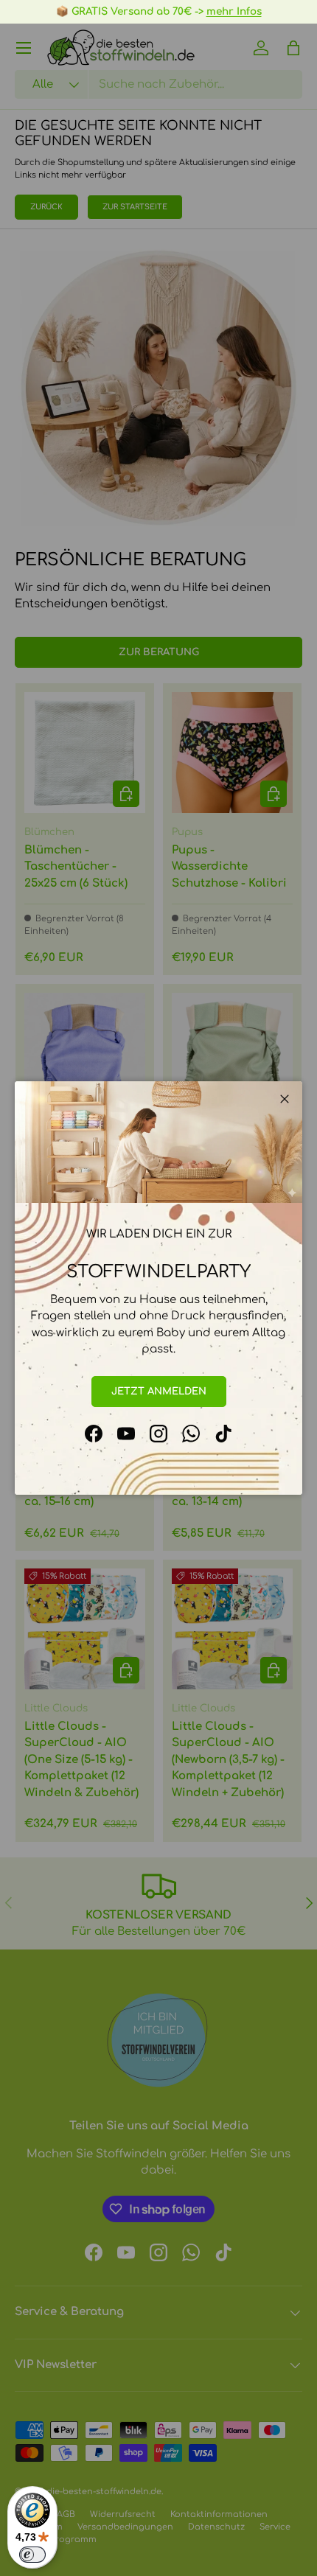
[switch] (32, 2555)
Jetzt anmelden (159, 1391)
